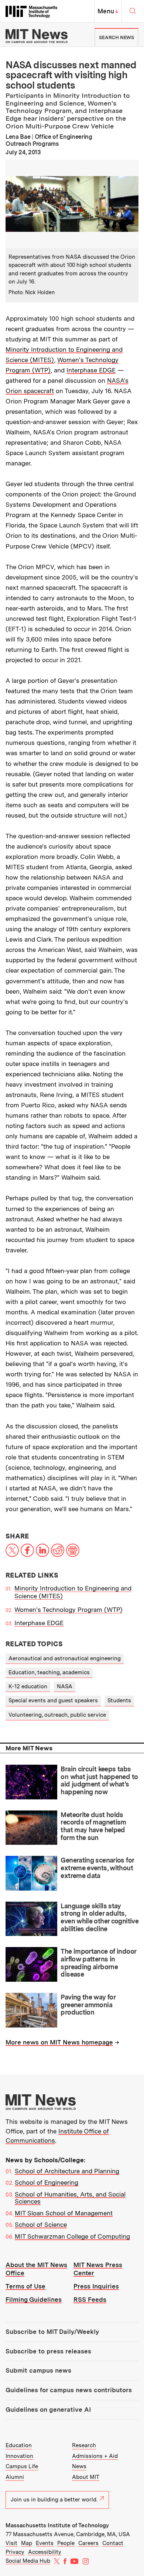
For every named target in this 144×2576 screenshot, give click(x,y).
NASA (65, 1686)
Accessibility (45, 2552)
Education (19, 2445)
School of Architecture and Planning (67, 2171)
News (79, 2466)
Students (119, 1700)
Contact (113, 2543)
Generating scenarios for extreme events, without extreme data (97, 1868)
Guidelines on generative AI (48, 2410)
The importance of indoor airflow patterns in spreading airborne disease (98, 1963)
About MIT (86, 2477)
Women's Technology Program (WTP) (68, 1610)
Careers (88, 2543)
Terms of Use (25, 2286)
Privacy (15, 2552)
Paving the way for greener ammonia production (88, 2005)
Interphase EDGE (91, 370)
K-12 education (28, 1686)
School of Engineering (47, 2183)
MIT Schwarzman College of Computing (72, 2236)
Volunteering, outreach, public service (57, 1715)
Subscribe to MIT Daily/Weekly (52, 2332)
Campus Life (22, 2466)
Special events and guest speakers (53, 1700)
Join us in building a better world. (54, 2500)
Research (84, 2445)
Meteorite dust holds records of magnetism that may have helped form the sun (93, 1826)
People (66, 2543)
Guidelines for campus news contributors (69, 2390)
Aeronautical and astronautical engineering (65, 1658)
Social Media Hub (28, 2561)
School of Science (41, 2225)
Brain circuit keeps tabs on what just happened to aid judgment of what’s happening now (99, 1780)
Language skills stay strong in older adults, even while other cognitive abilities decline (100, 1917)
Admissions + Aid (95, 2456)
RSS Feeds (90, 2300)
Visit (11, 2543)
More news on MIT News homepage (59, 2042)
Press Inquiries (96, 2286)
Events (45, 2543)
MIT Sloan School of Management (64, 2213)
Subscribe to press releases (48, 2351)
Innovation (19, 2456)
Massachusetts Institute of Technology (57, 2525)
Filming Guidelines (34, 2300)
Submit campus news (38, 2370)
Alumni (15, 2477)
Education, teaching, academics (49, 1672)
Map (27, 2543)
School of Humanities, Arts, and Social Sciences (70, 2198)
